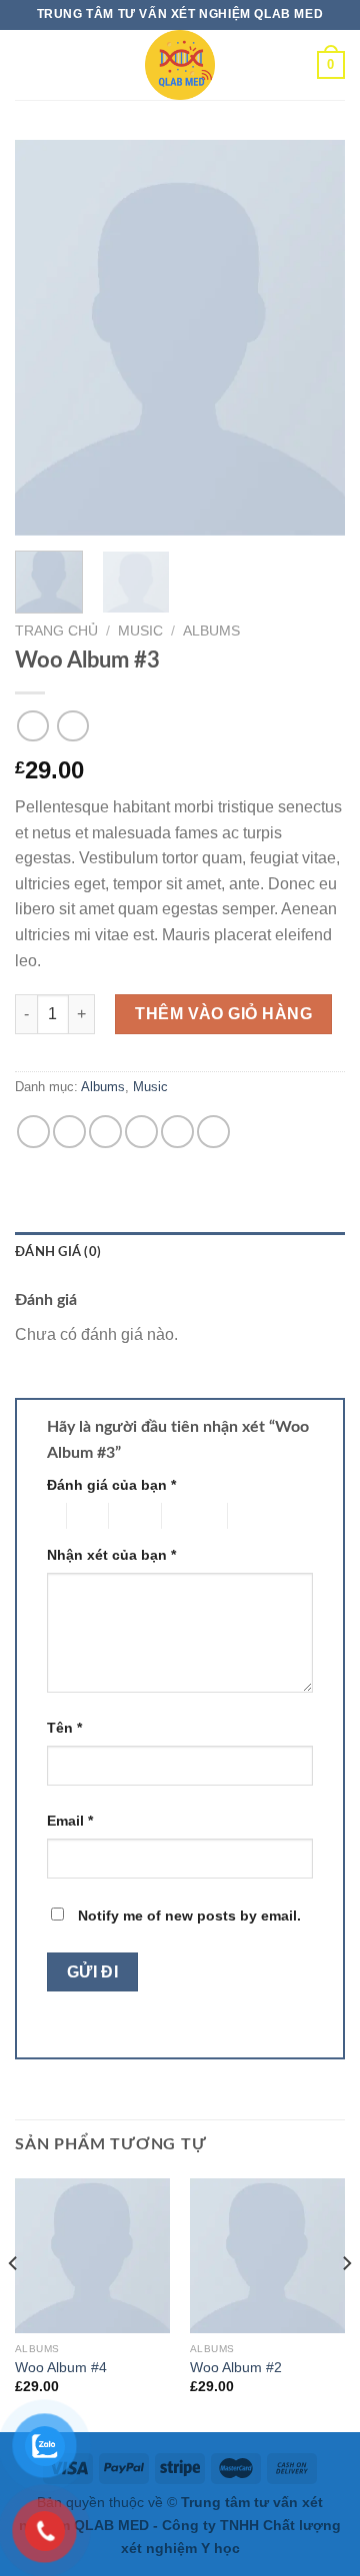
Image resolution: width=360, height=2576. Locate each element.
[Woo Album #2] (267, 2256)
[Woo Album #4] (92, 2256)
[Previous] (47, 337)
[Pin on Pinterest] (177, 1132)
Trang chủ (56, 631)
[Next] (313, 337)
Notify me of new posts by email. (189, 1916)
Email (70, 1821)
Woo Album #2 (236, 2368)
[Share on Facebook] (69, 1132)
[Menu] (32, 64)
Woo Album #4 (61, 2368)
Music (140, 631)
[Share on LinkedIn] (213, 1132)
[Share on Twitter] (105, 1132)
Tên (64, 1728)
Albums (211, 631)
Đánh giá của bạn (111, 1485)
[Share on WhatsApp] (33, 1132)
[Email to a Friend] (141, 1132)
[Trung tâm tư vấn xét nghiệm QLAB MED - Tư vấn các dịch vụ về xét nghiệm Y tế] (180, 65)
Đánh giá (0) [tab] (58, 1252)
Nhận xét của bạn (111, 1555)
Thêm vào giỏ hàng (223, 1014)
